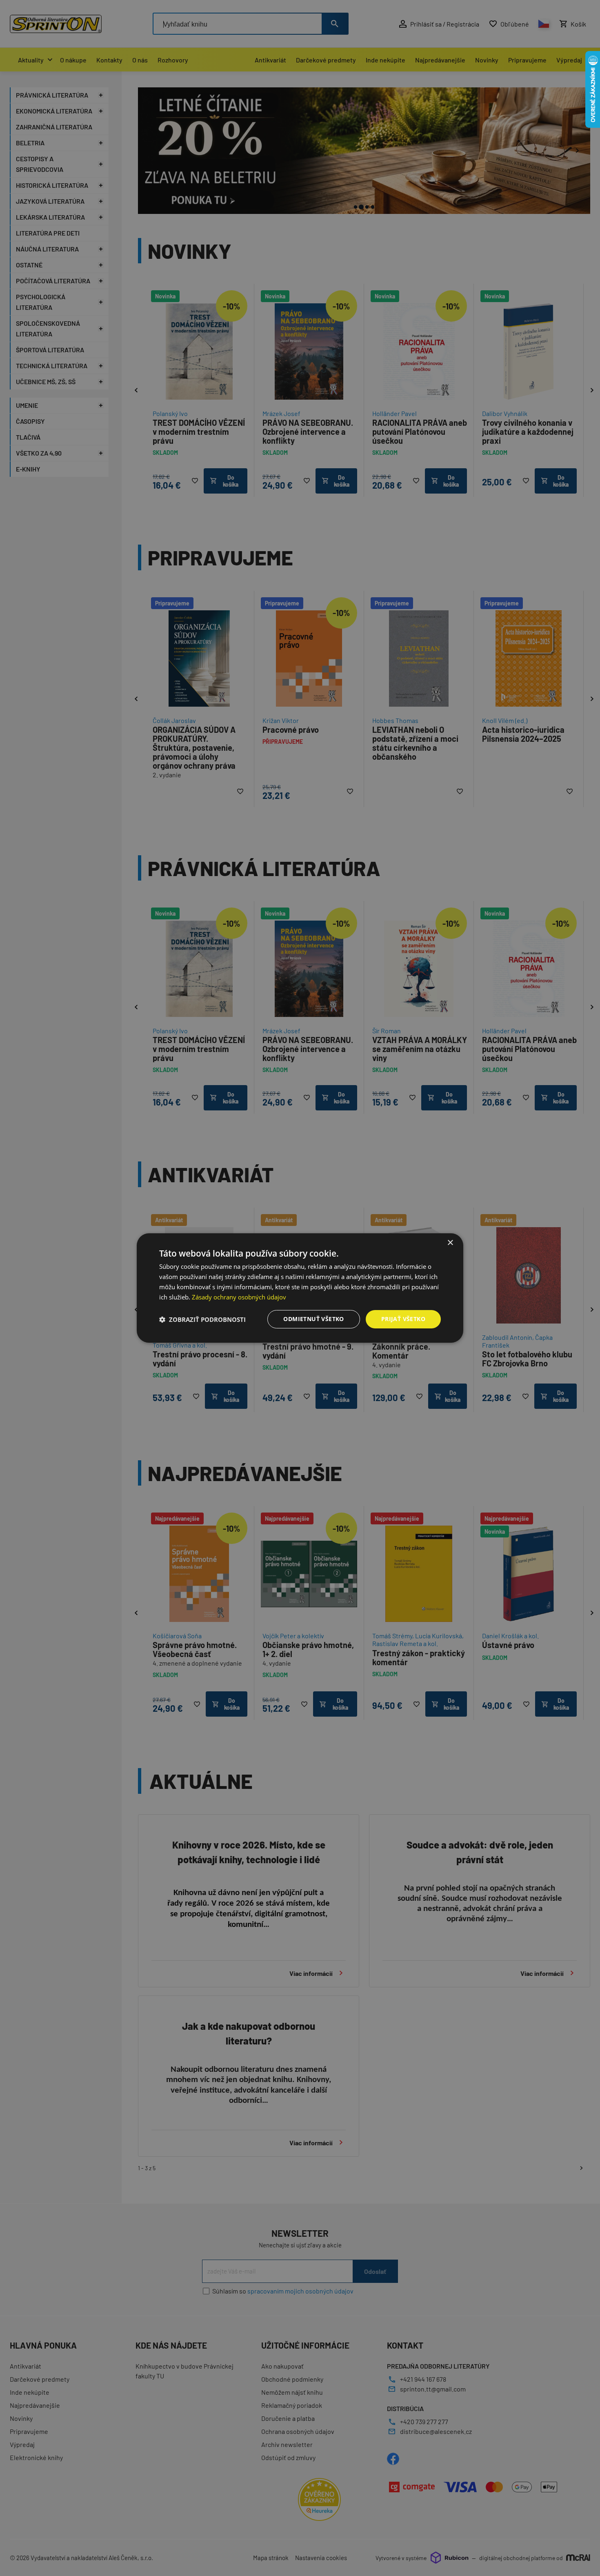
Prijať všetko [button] (403, 1319)
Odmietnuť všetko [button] (313, 1319)
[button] (202, 1319)
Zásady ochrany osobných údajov (239, 1297)
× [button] (450, 1243)
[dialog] (300, 1288)
